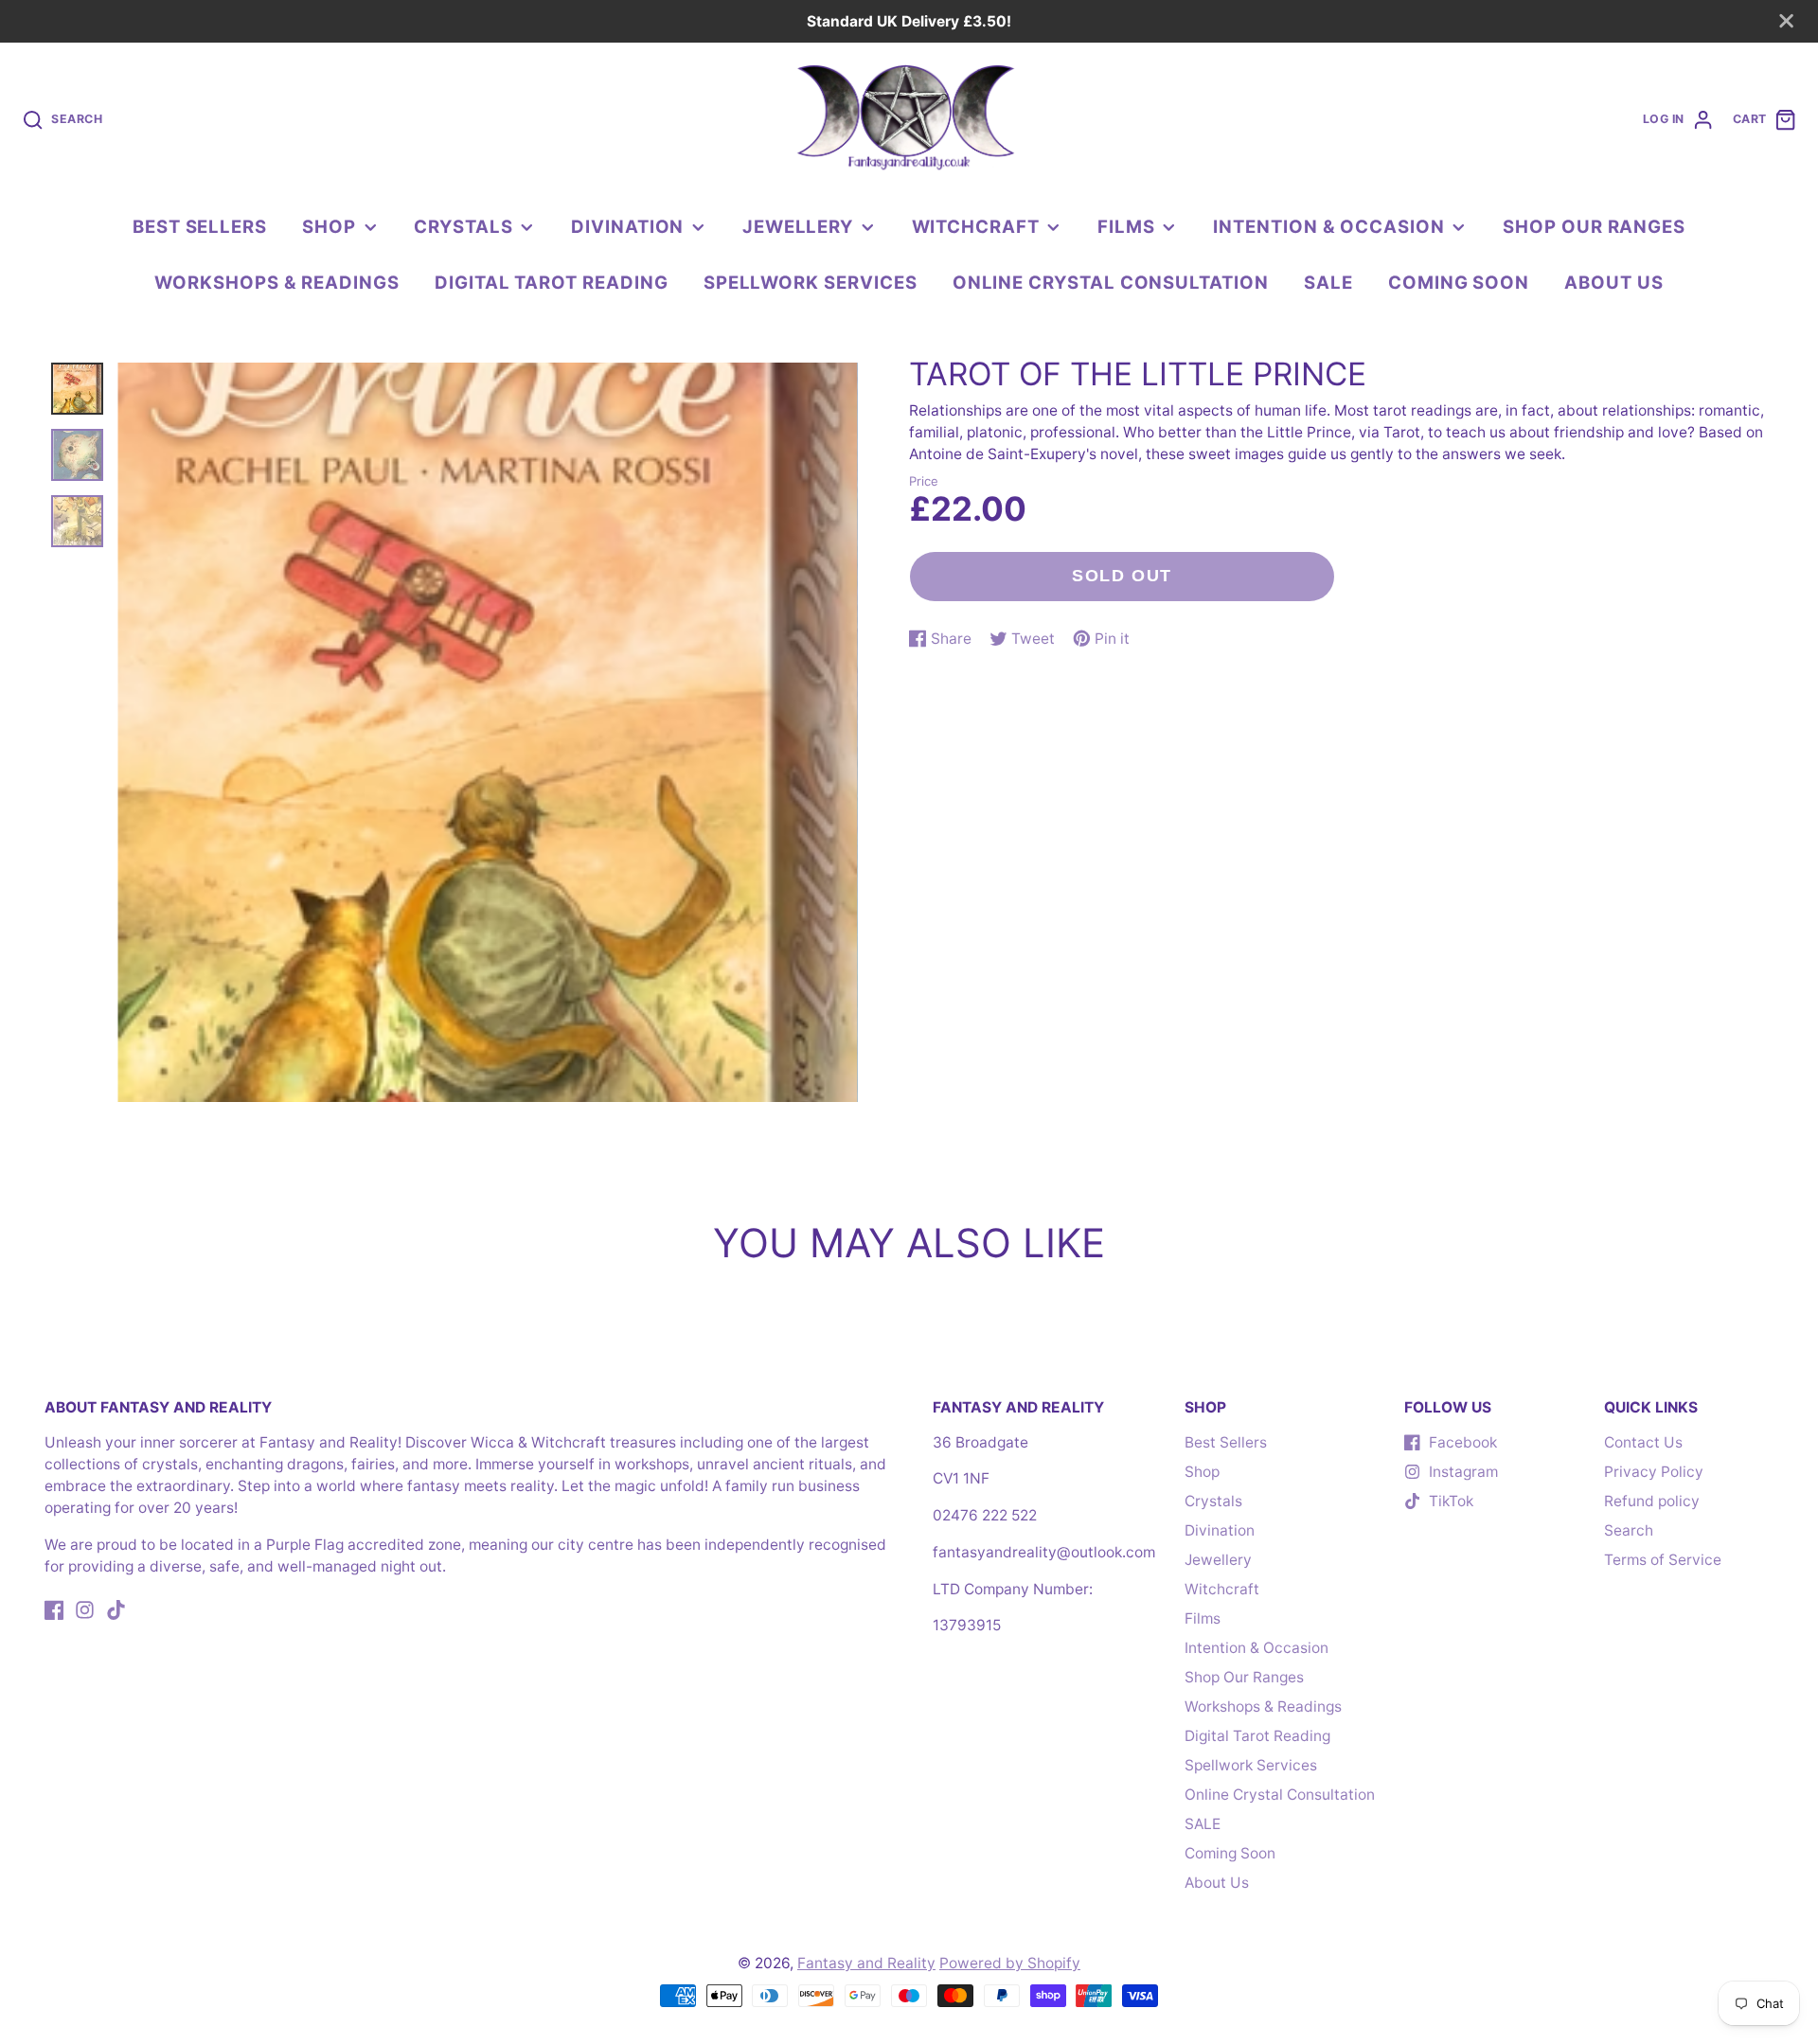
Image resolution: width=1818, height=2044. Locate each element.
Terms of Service (1663, 1560)
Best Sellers (200, 226)
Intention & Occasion (1329, 226)
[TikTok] (116, 1610)
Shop (329, 226)
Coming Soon (1459, 282)
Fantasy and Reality (866, 1963)
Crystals (463, 226)
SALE (1328, 282)
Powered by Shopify (1010, 1963)
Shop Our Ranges (1594, 226)
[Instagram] (85, 1610)
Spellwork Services (811, 282)
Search (1629, 1530)
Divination (627, 226)
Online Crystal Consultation (1111, 282)
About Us (1613, 282)
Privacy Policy (1654, 1472)
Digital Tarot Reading (552, 282)
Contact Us (1643, 1442)
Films (1126, 226)
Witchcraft (976, 226)
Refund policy (1652, 1501)
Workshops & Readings (277, 282)
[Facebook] (54, 1610)
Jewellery (798, 226)
